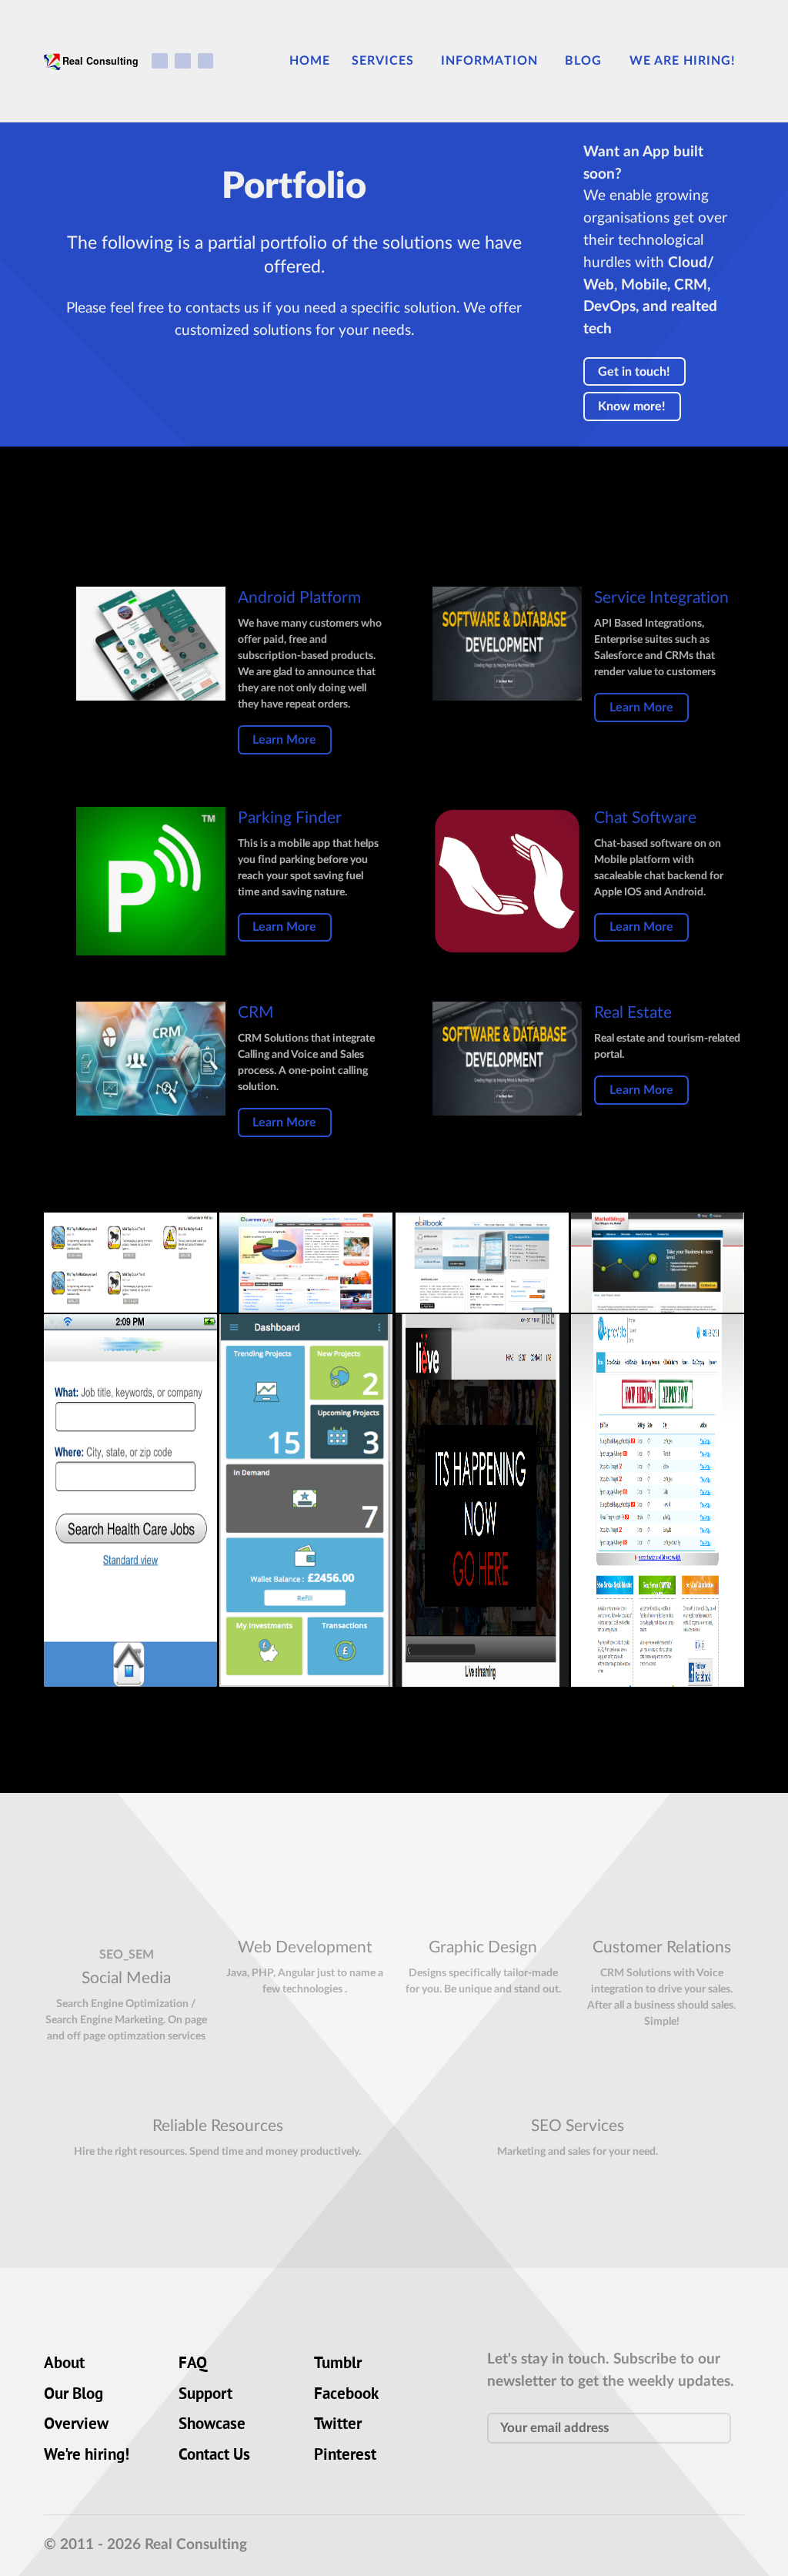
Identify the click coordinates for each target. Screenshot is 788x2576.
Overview (76, 2425)
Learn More (284, 740)
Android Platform (299, 598)
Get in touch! (634, 372)
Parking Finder (290, 818)
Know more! (632, 406)
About (64, 2364)
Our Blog (73, 2395)
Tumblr (338, 2364)
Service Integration (661, 598)
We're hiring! (87, 2456)
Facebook (346, 2395)
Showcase (212, 2425)
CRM (256, 1013)
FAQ (193, 2364)
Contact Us (214, 2456)
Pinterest (345, 2456)
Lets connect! (294, 380)
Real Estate (633, 1013)
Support (205, 2395)
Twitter (338, 2425)
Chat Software (645, 818)
